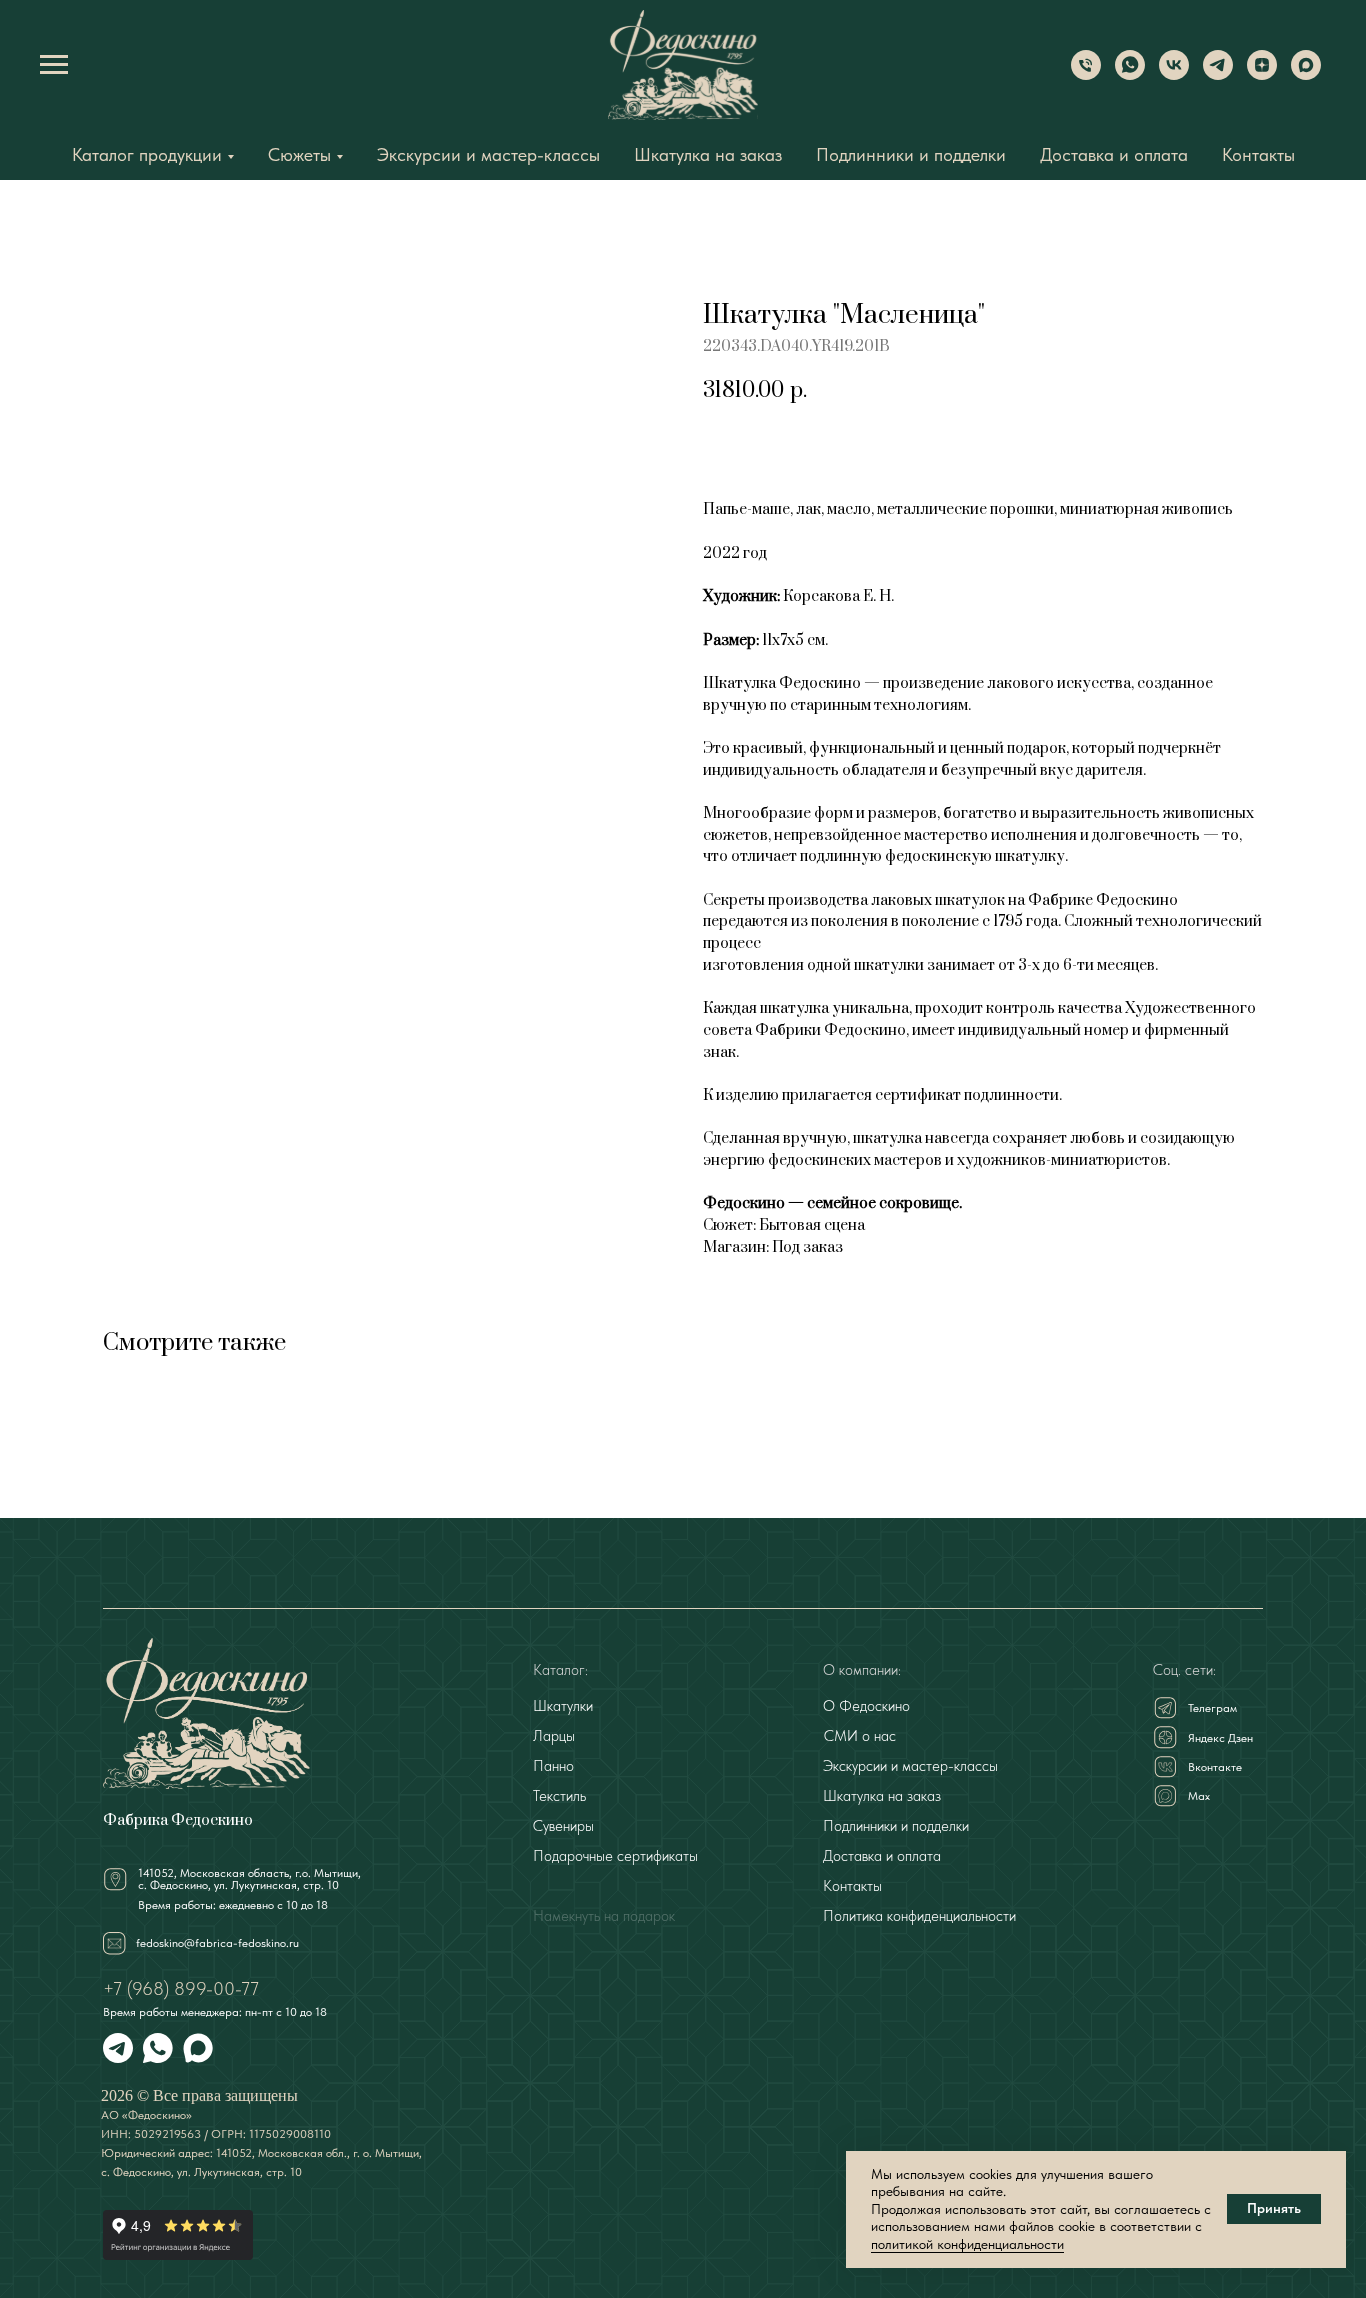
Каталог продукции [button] (147, 154)
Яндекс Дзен (1220, 1738)
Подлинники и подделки (911, 154)
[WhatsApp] (1130, 74)
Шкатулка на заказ (708, 154)
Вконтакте (1215, 1767)
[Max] (1306, 74)
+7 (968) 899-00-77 (181, 1988)
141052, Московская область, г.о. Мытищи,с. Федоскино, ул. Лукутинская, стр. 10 (249, 1879)
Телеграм (1212, 1708)
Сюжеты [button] (299, 154)
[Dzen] (1262, 74)
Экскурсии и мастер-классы (488, 154)
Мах (1199, 1796)
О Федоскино (866, 1706)
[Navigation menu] (54, 65)
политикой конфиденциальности (967, 2244)
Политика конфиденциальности (919, 1916)
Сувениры (563, 1826)
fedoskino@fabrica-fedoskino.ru (217, 1943)
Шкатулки (563, 1706)
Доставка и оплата (1114, 154)
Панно (553, 1766)
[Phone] (1086, 74)
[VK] (1174, 74)
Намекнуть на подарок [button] (604, 1916)
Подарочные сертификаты (615, 1856)
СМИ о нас (860, 1736)
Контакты (1258, 154)
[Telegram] (1218, 74)
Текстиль (559, 1796)
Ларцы (554, 1736)
